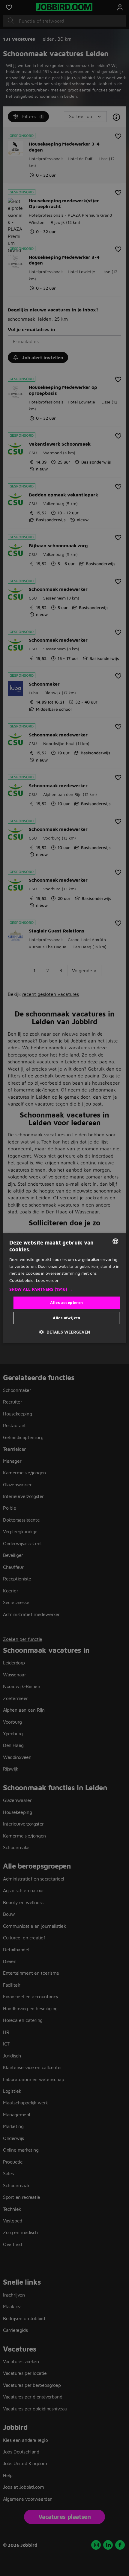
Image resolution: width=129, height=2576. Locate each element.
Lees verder (47, 1280)
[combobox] (115, 1241)
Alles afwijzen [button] (67, 1318)
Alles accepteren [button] (66, 1302)
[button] (65, 1289)
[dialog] (65, 1288)
